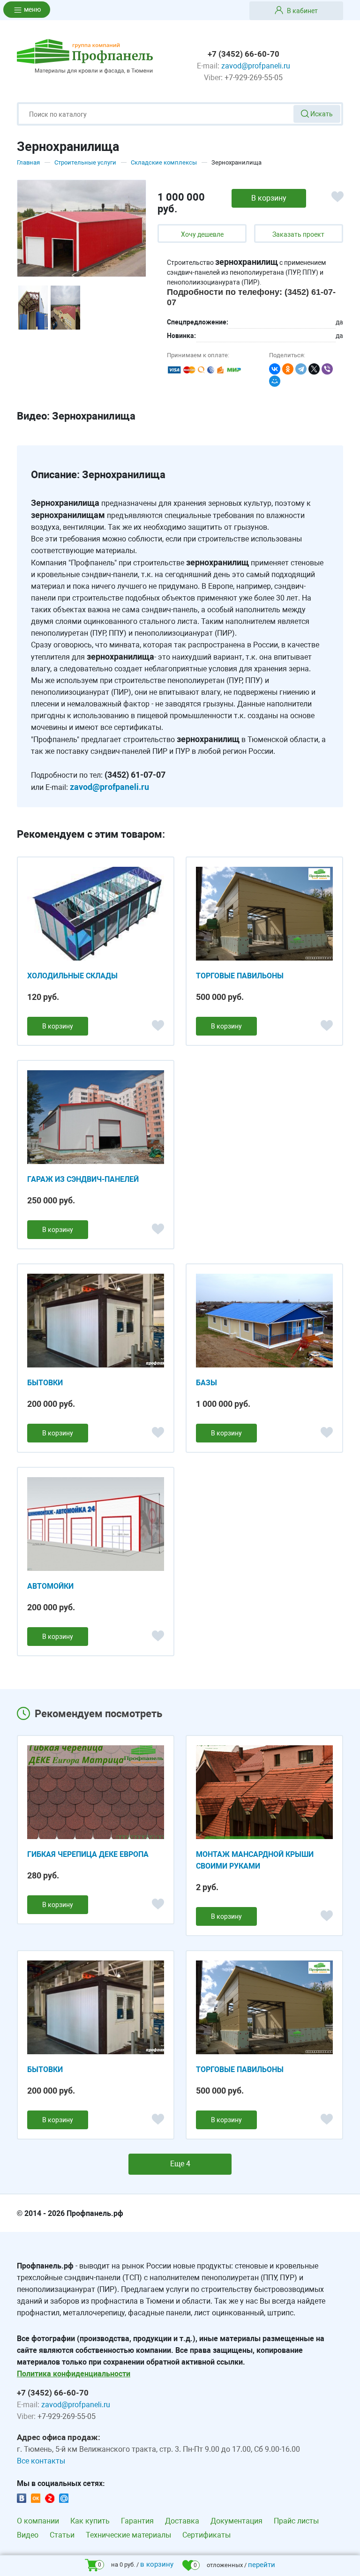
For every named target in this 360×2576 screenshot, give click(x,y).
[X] (314, 369)
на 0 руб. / (136, 2564)
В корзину (58, 1026)
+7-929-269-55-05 (254, 78)
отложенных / (234, 2565)
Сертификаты (206, 2535)
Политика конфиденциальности (74, 2374)
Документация (236, 2521)
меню (32, 9)
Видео (28, 2535)
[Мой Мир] (275, 381)
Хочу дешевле (202, 234)
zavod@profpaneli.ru (256, 66)
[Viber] (327, 369)
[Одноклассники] (288, 369)
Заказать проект (298, 234)
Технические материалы (128, 2535)
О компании (38, 2521)
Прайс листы (296, 2521)
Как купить (90, 2521)
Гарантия (137, 2521)
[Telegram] (301, 369)
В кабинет (302, 11)
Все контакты (41, 2461)
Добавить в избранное (341, 201)
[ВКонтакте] (275, 369)
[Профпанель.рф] (85, 56)
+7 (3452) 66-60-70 (244, 54)
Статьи (62, 2535)
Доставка (182, 2521)
